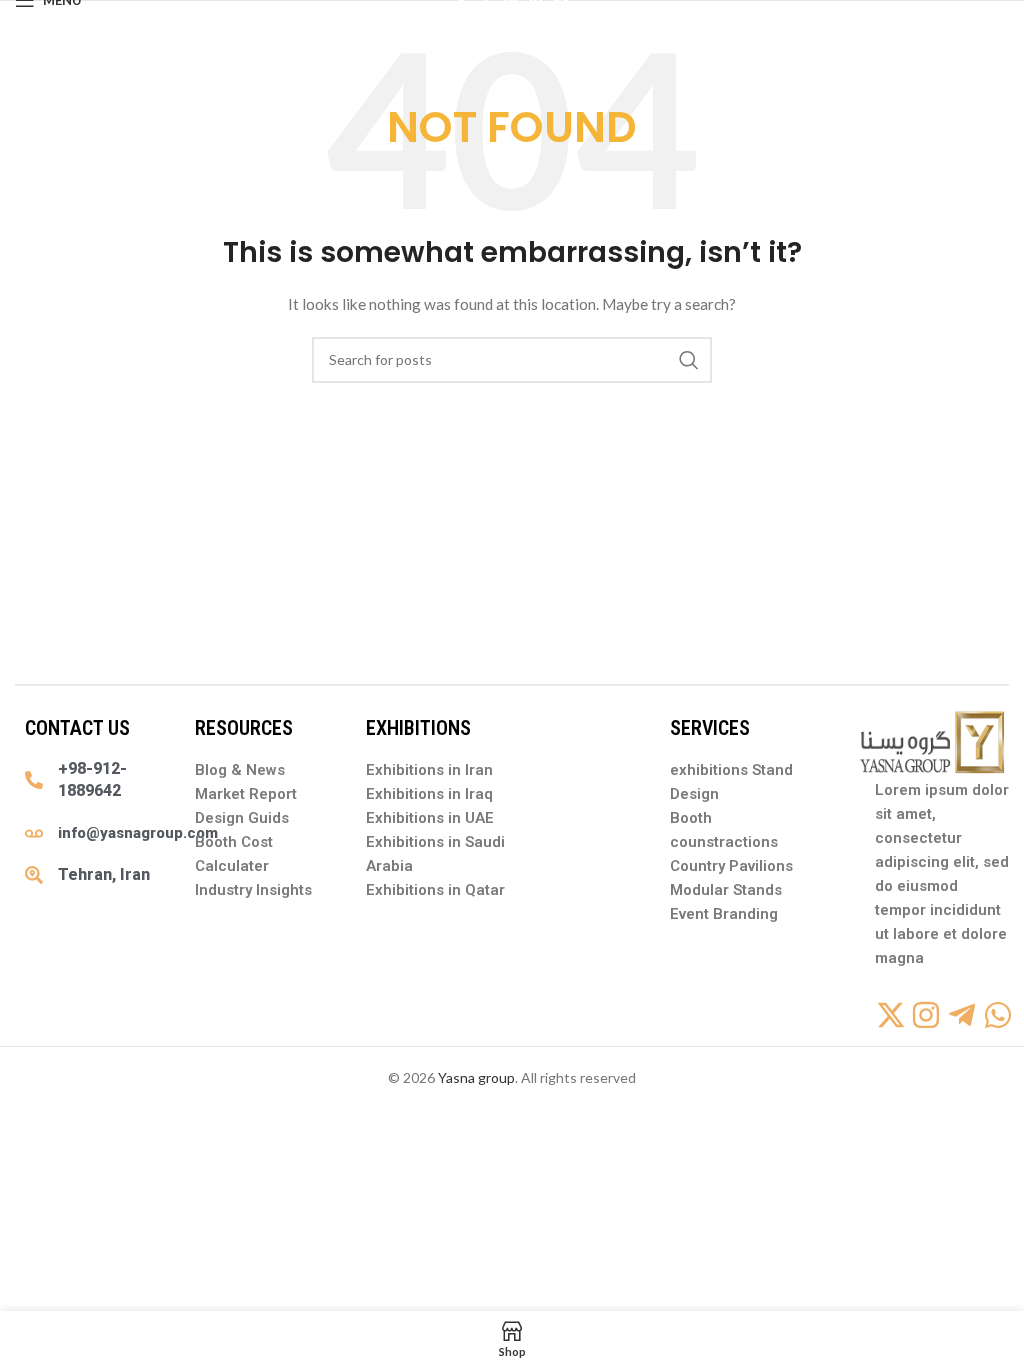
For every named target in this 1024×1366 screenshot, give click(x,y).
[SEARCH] (689, 360)
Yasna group (476, 1077)
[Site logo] (512, 10)
